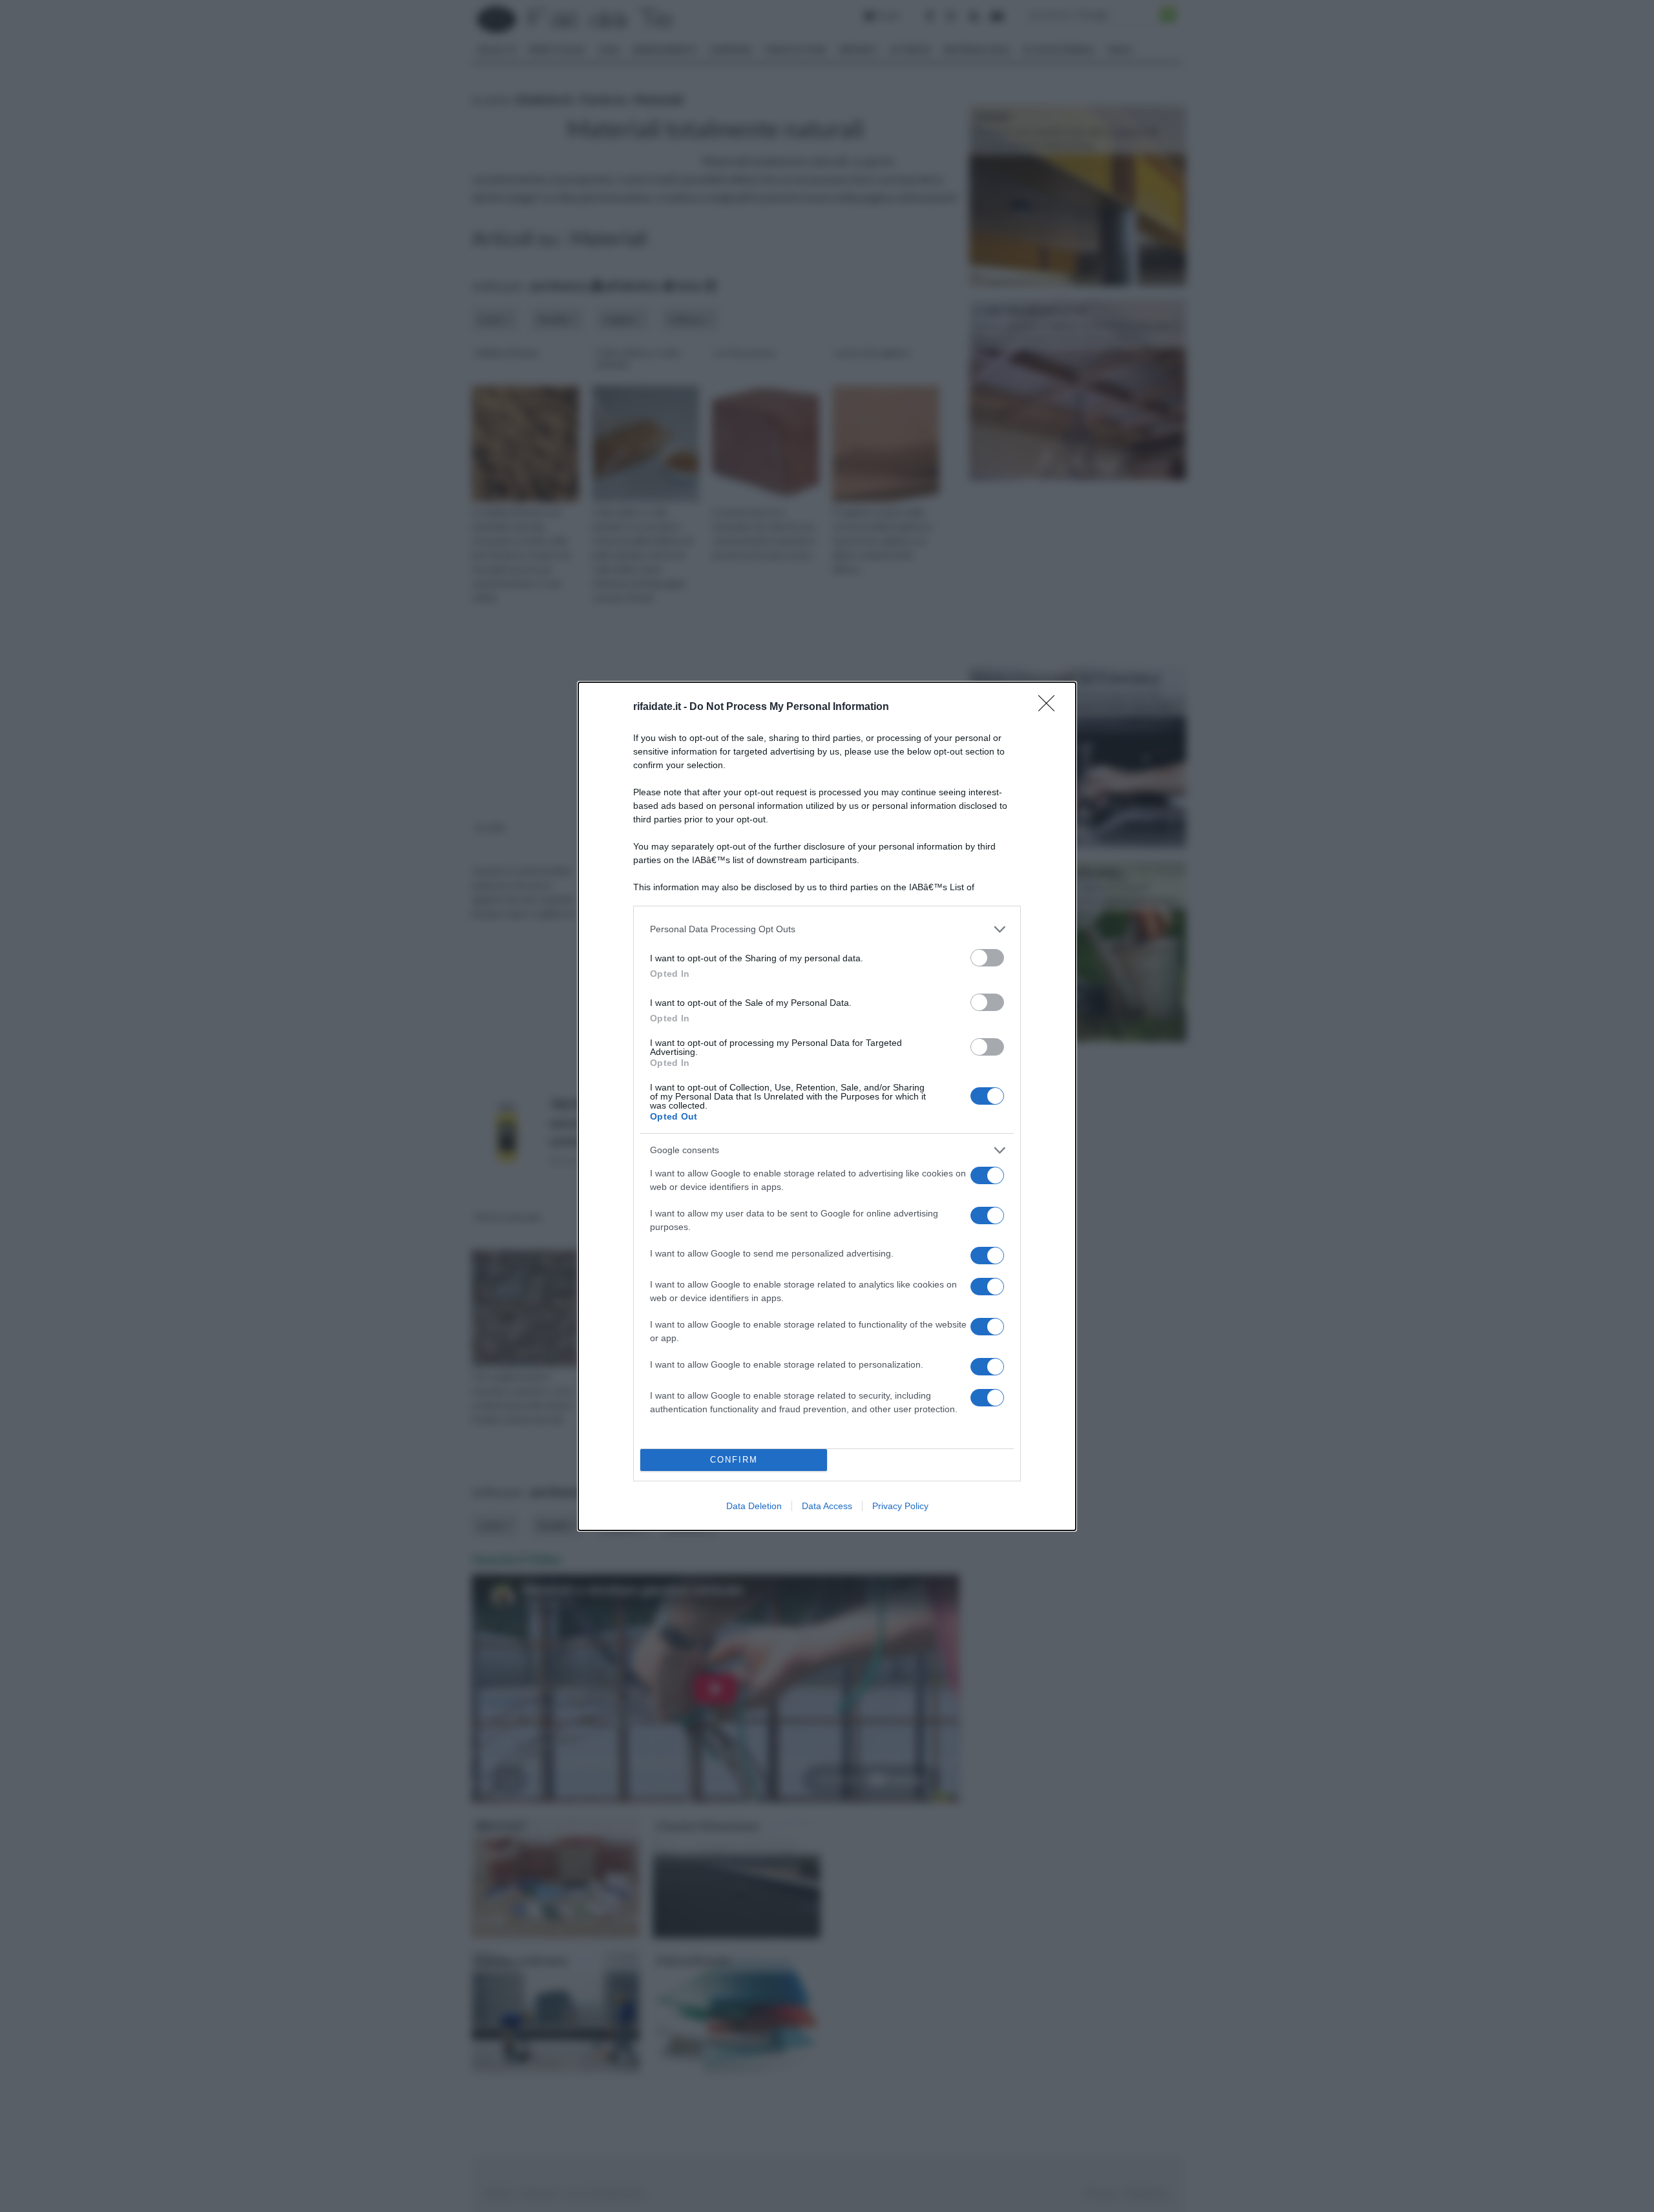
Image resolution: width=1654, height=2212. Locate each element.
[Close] (1051, 707)
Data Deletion (754, 1506)
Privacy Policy (900, 1506)
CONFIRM (734, 1460)
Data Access (827, 1506)
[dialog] (827, 1106)
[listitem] (827, 929)
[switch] (987, 958)
